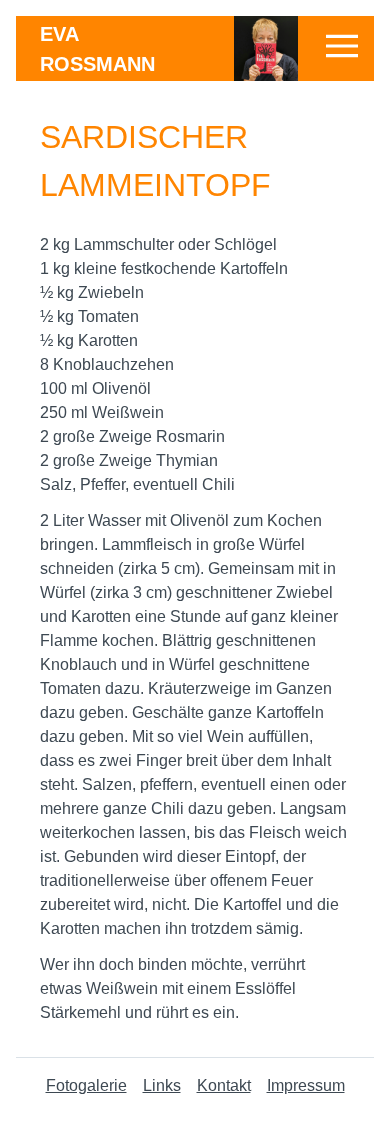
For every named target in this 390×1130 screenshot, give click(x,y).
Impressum (306, 1085)
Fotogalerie (86, 1085)
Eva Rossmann (97, 49)
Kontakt (224, 1085)
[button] (342, 46)
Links (162, 1085)
